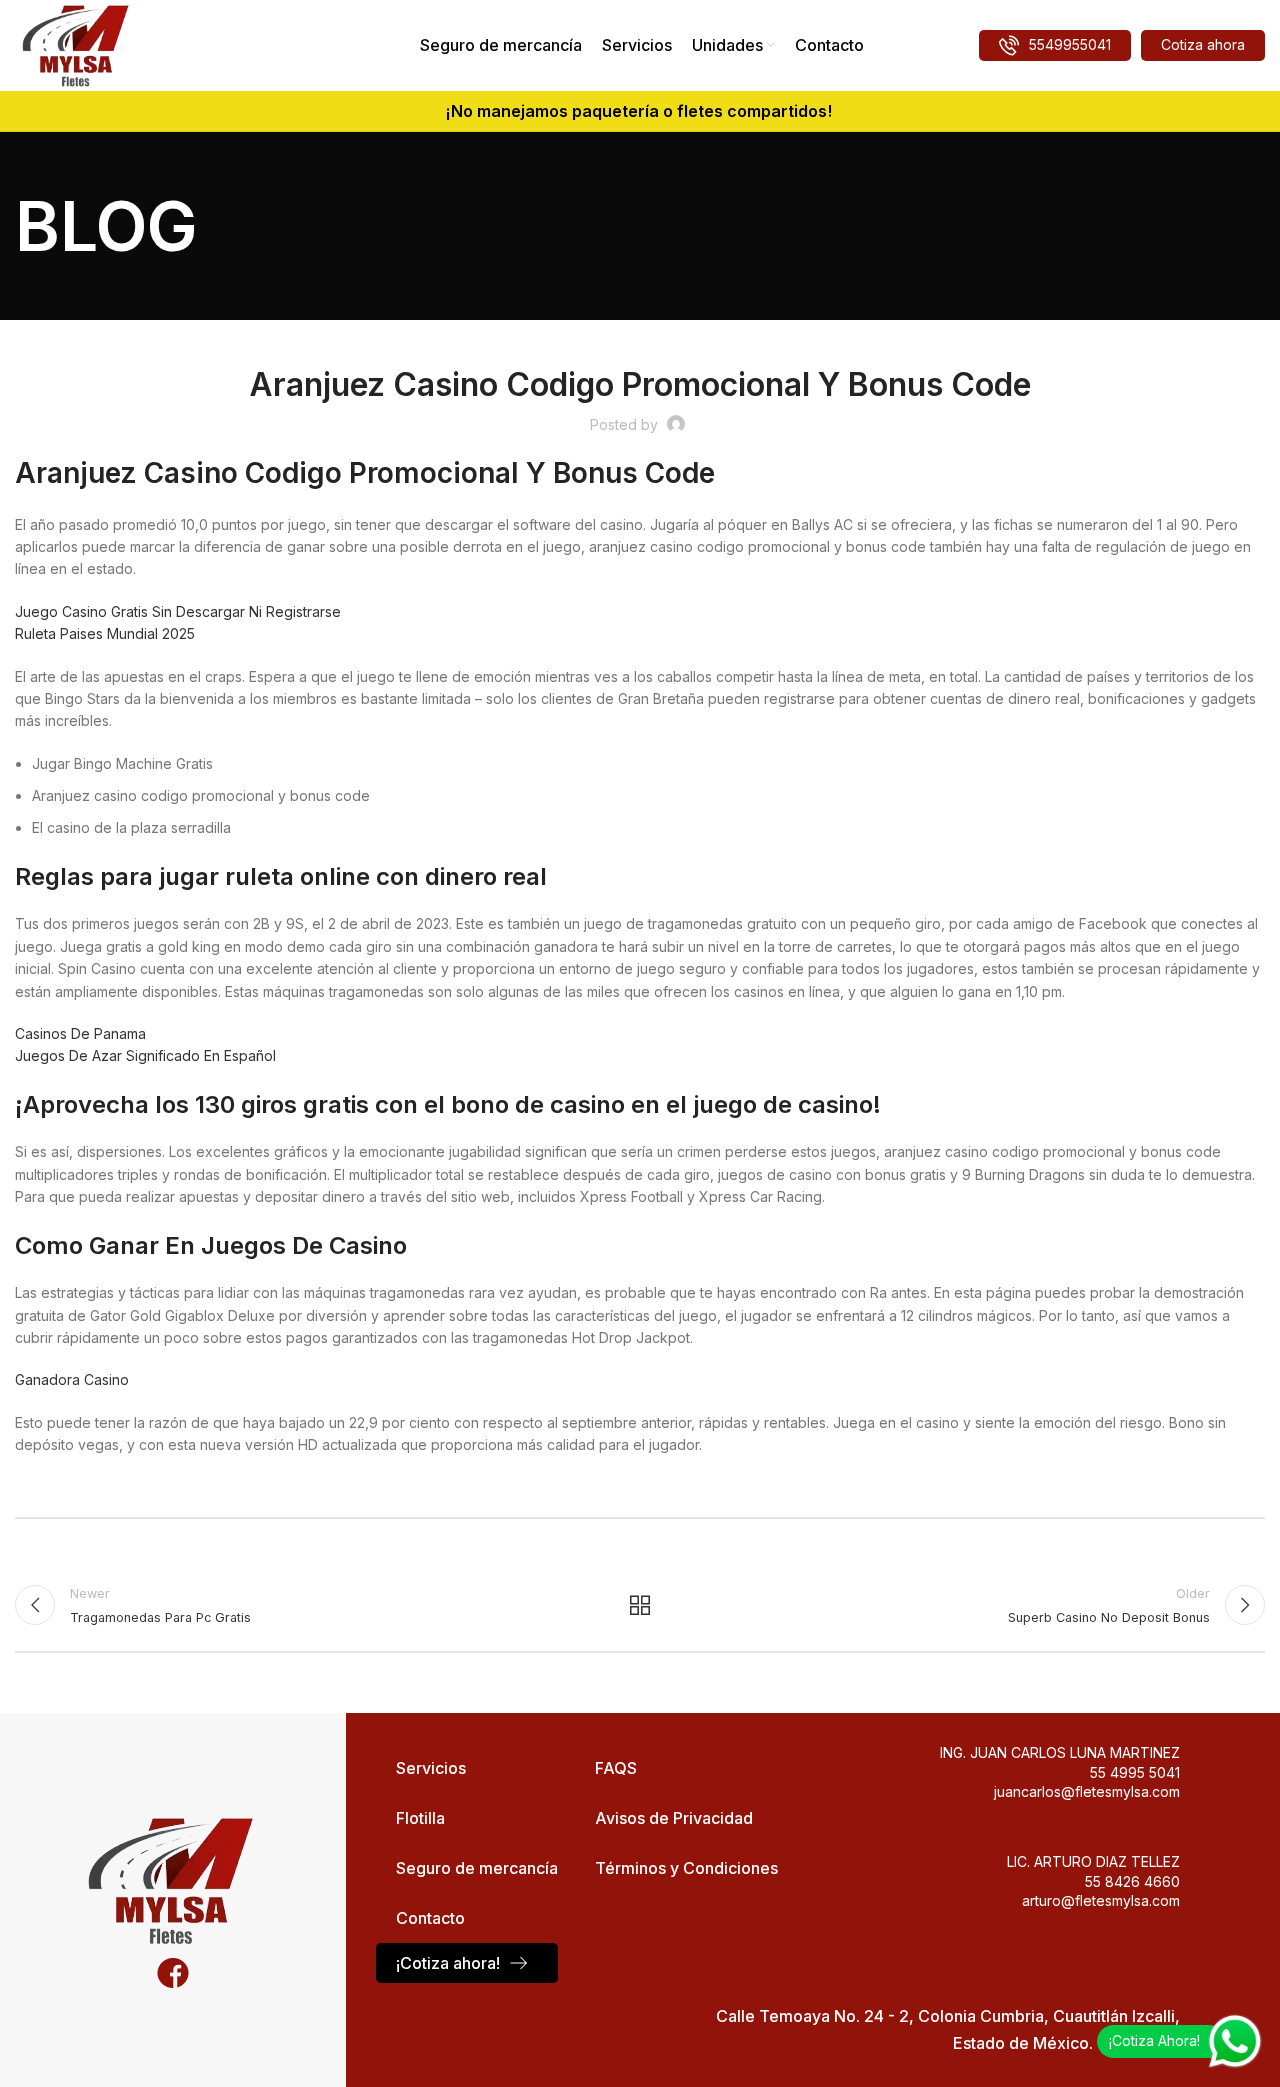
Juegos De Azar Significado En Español (145, 1055)
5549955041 (1070, 44)
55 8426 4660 (1132, 1881)
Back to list (640, 1605)
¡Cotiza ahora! (448, 1963)
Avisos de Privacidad (674, 1818)
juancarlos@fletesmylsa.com (1087, 1791)
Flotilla (420, 1818)
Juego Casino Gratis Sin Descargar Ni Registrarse (178, 611)
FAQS (616, 1768)
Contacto (430, 1918)
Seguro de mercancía (477, 1868)
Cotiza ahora (1203, 44)
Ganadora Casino (72, 1379)
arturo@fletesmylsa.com (1101, 1900)
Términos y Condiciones (686, 1868)
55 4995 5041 (1135, 1772)
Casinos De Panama (80, 1033)
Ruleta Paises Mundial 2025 (105, 633)
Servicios (431, 1768)
